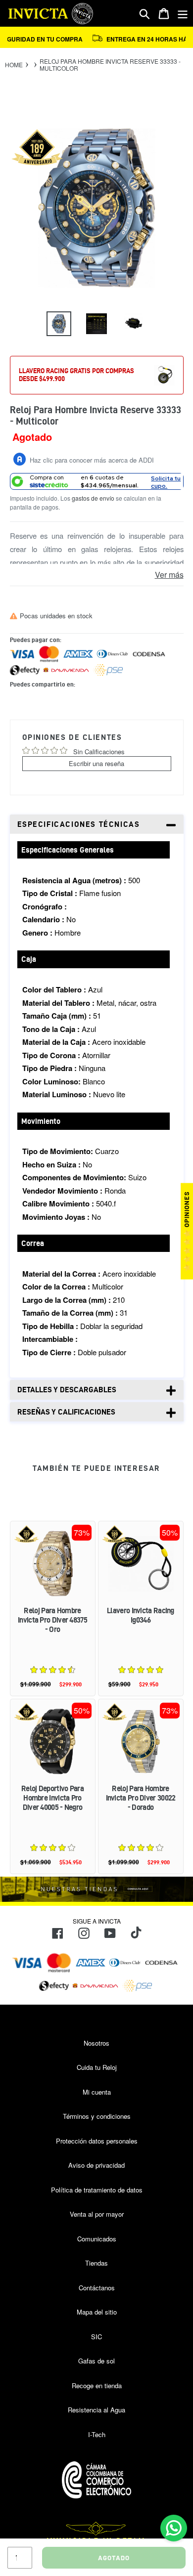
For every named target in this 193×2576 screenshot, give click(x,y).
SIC (96, 2337)
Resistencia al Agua (96, 2410)
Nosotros (96, 2043)
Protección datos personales (97, 2141)
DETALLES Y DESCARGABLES (67, 1390)
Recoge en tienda (97, 2385)
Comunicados (97, 2239)
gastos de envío (93, 498)
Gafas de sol (96, 2361)
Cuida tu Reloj (97, 2067)
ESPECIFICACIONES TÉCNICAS (79, 824)
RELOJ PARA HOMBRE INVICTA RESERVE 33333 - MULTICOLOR (110, 65)
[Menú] (183, 14)
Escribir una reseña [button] (96, 763)
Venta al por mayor (97, 2214)
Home (14, 65)
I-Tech (97, 2434)
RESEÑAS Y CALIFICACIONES (66, 1412)
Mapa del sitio (97, 2312)
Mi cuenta (97, 2092)
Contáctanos (97, 2288)
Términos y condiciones (97, 2116)
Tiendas (96, 2263)
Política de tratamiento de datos (97, 2190)
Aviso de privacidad (96, 2165)
